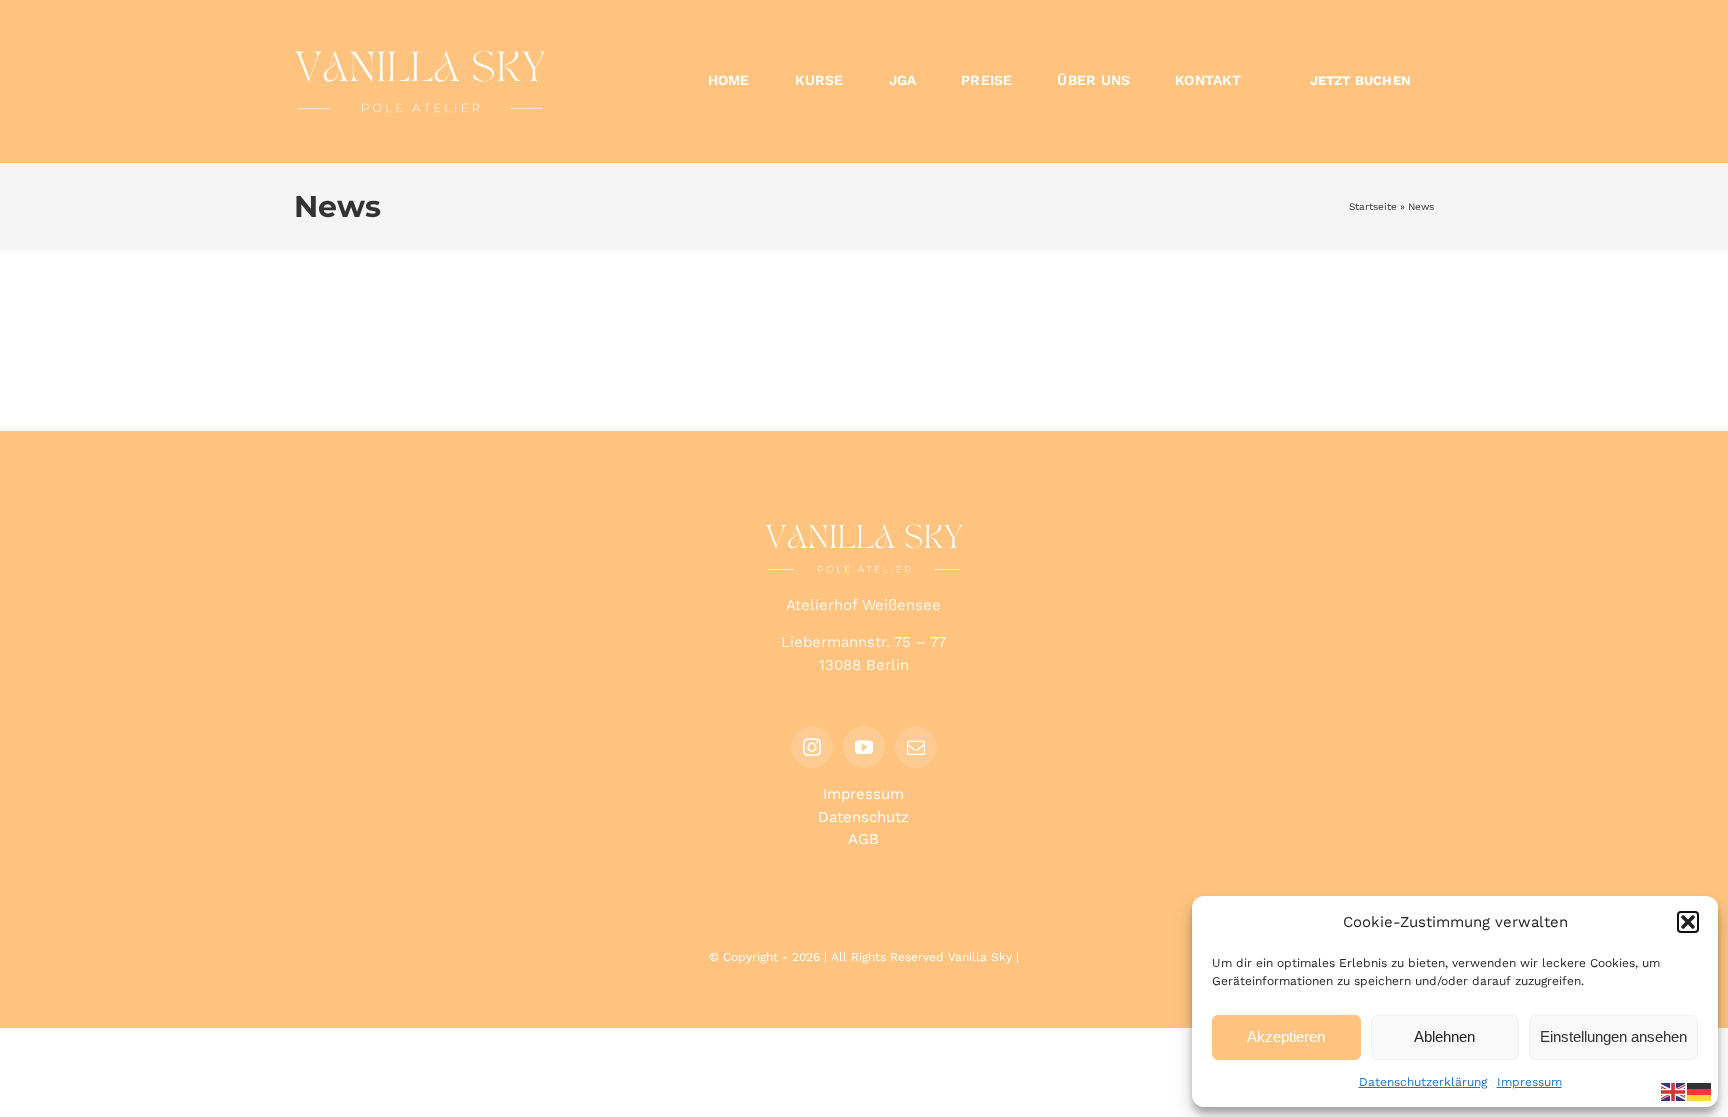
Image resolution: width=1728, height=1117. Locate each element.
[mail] (916, 747)
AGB (863, 839)
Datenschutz (863, 817)
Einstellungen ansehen (1613, 1036)
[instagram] (812, 747)
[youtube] (864, 747)
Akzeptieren (1286, 1036)
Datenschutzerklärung (1423, 1082)
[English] (1674, 1091)
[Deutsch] (1700, 1091)
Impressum (1529, 1082)
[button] (1688, 922)
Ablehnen (1444, 1036)
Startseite (1373, 206)
